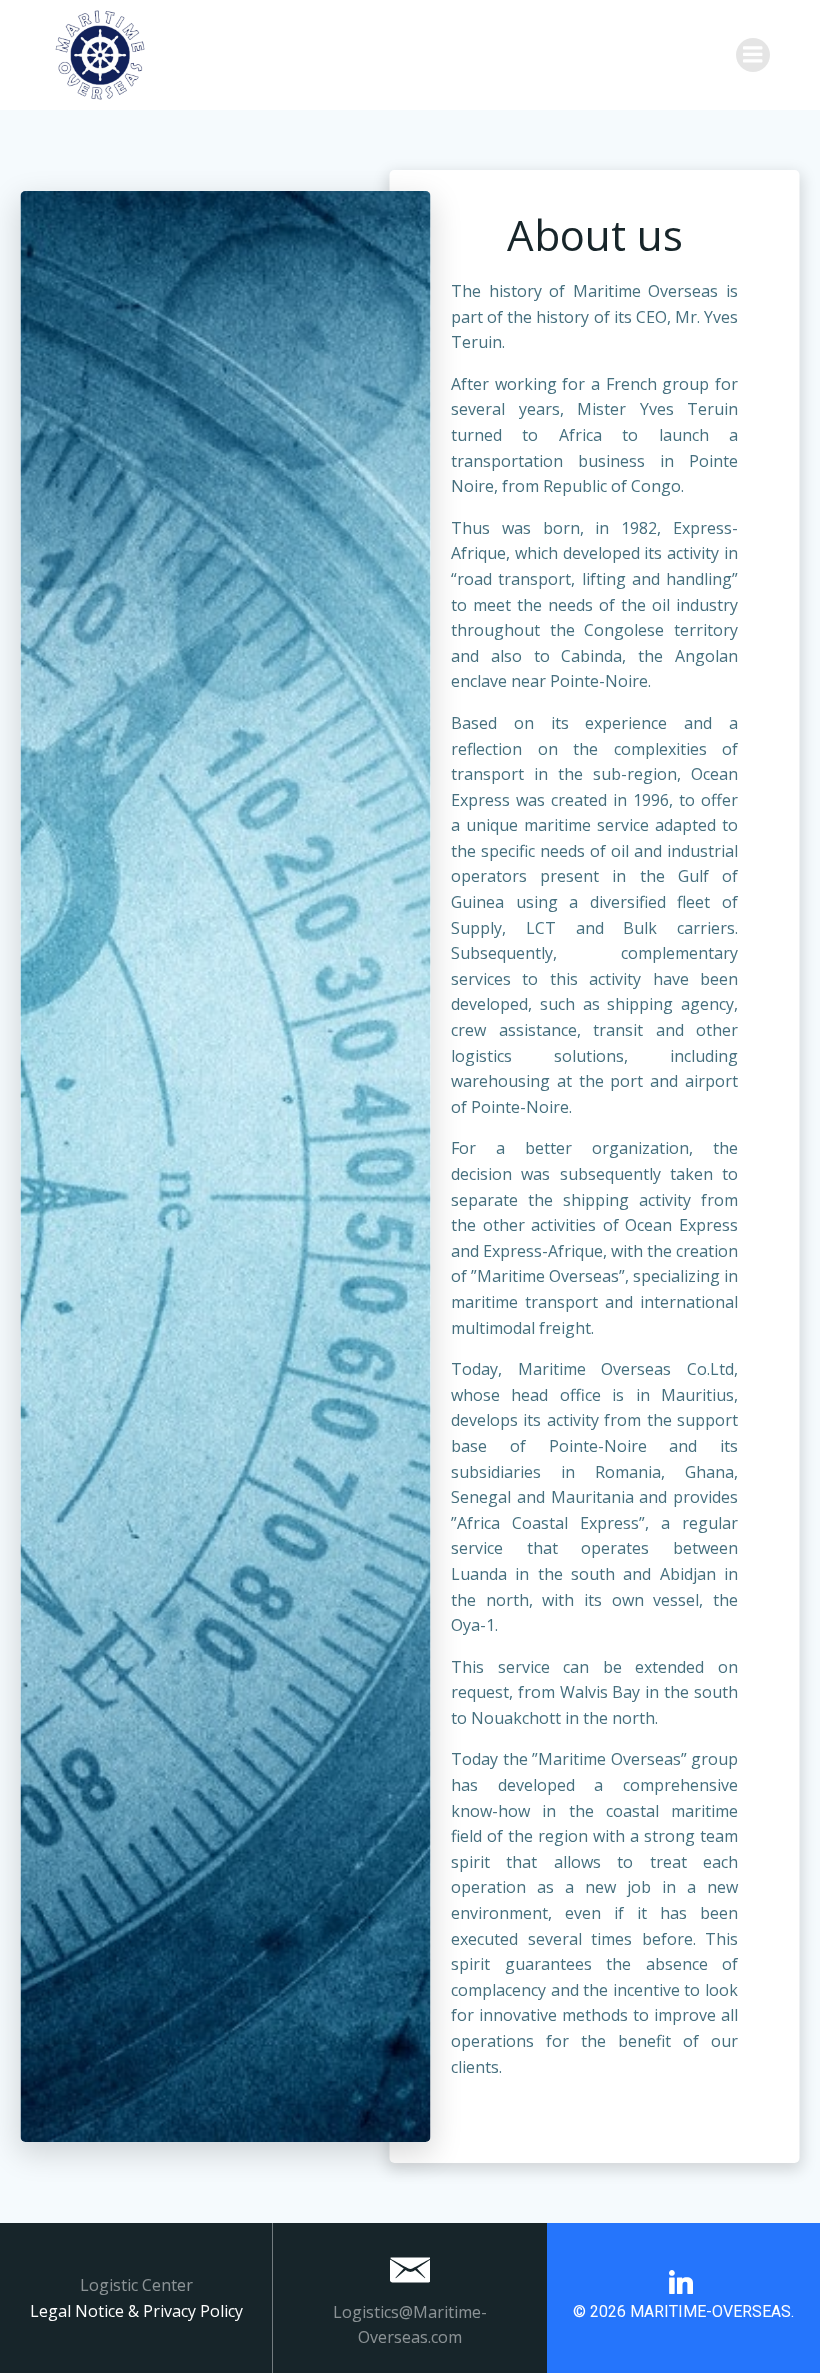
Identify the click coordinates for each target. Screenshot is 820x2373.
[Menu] (753, 55)
